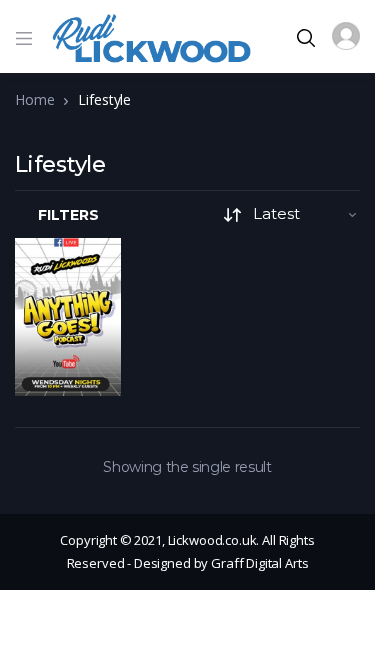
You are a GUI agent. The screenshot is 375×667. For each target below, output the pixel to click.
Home (34, 99)
